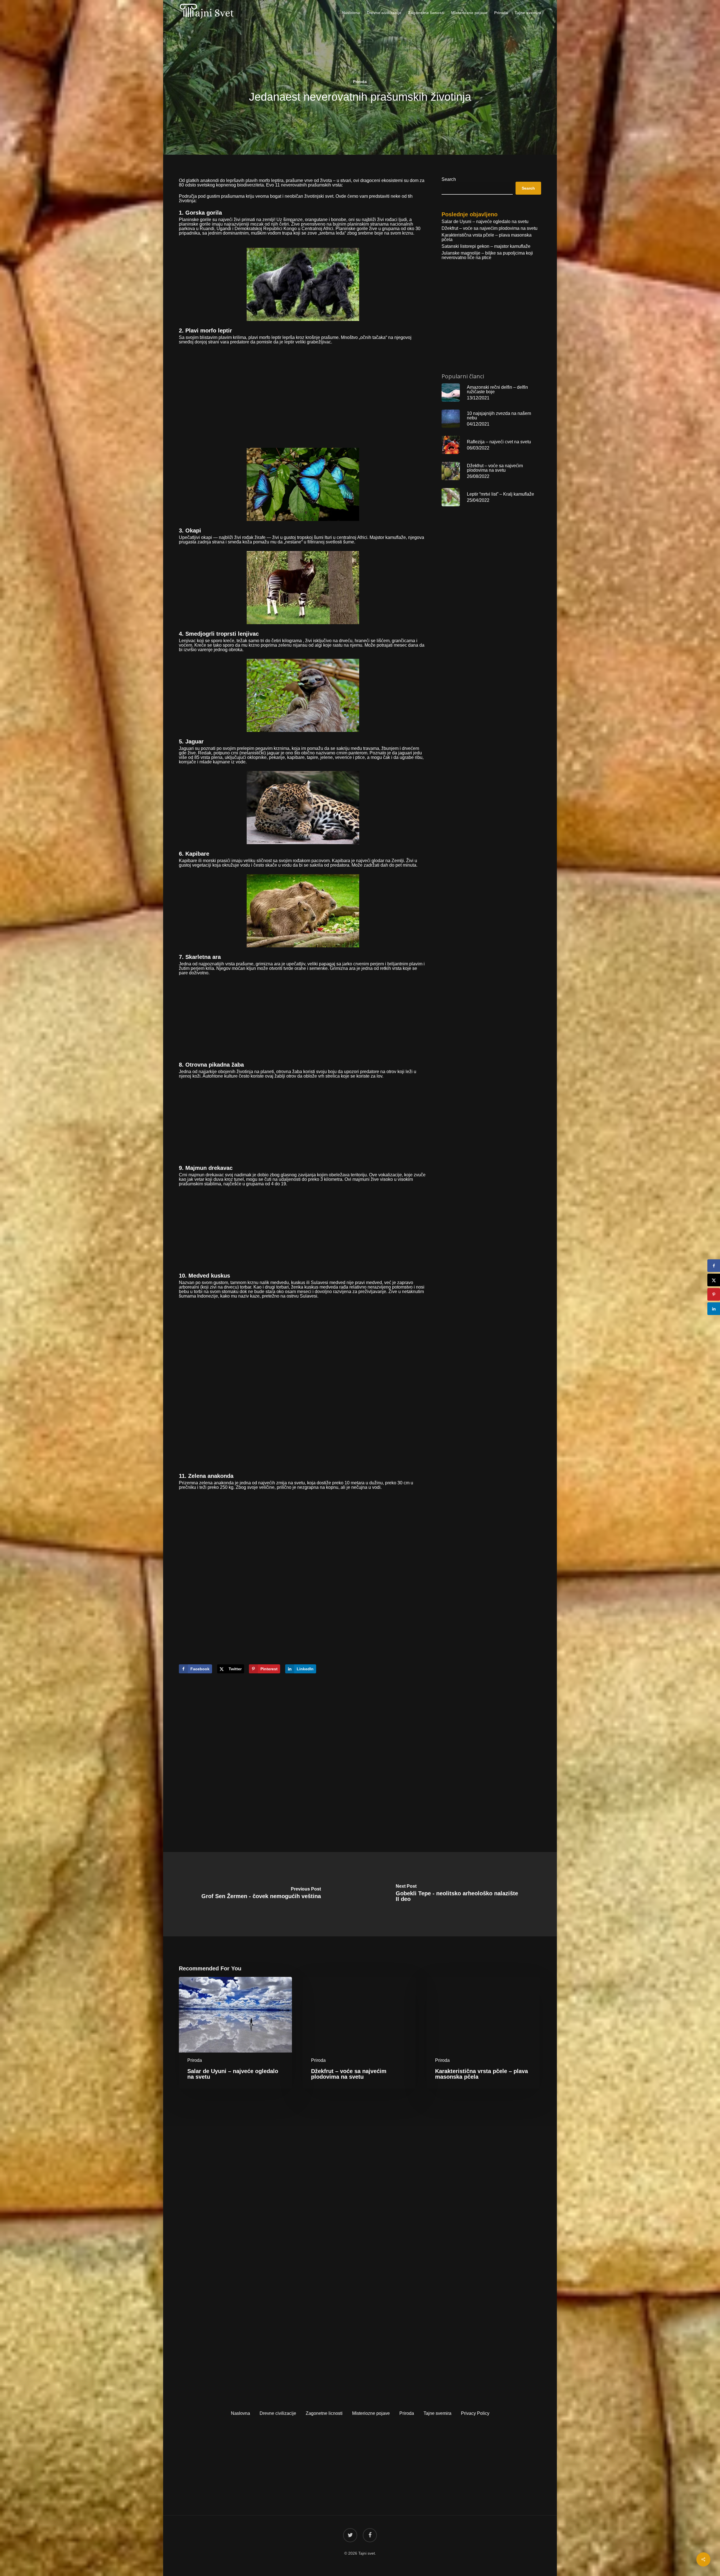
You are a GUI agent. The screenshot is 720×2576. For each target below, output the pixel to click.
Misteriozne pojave (371, 2413)
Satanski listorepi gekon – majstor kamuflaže (486, 246)
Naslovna (240, 2413)
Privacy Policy (475, 2413)
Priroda (360, 82)
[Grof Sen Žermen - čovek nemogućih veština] (261, 1894)
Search (449, 179)
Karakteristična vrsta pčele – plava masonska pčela (487, 237)
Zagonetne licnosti (324, 2413)
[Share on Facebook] (714, 1266)
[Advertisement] (303, 390)
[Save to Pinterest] (714, 1294)
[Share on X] (714, 1280)
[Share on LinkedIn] (714, 1309)
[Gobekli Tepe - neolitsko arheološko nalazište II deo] (459, 1894)
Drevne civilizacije (278, 2413)
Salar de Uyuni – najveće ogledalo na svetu (485, 222)
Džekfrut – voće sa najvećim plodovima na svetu (490, 228)
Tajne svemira (437, 2413)
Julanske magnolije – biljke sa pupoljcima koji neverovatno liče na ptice (487, 255)
